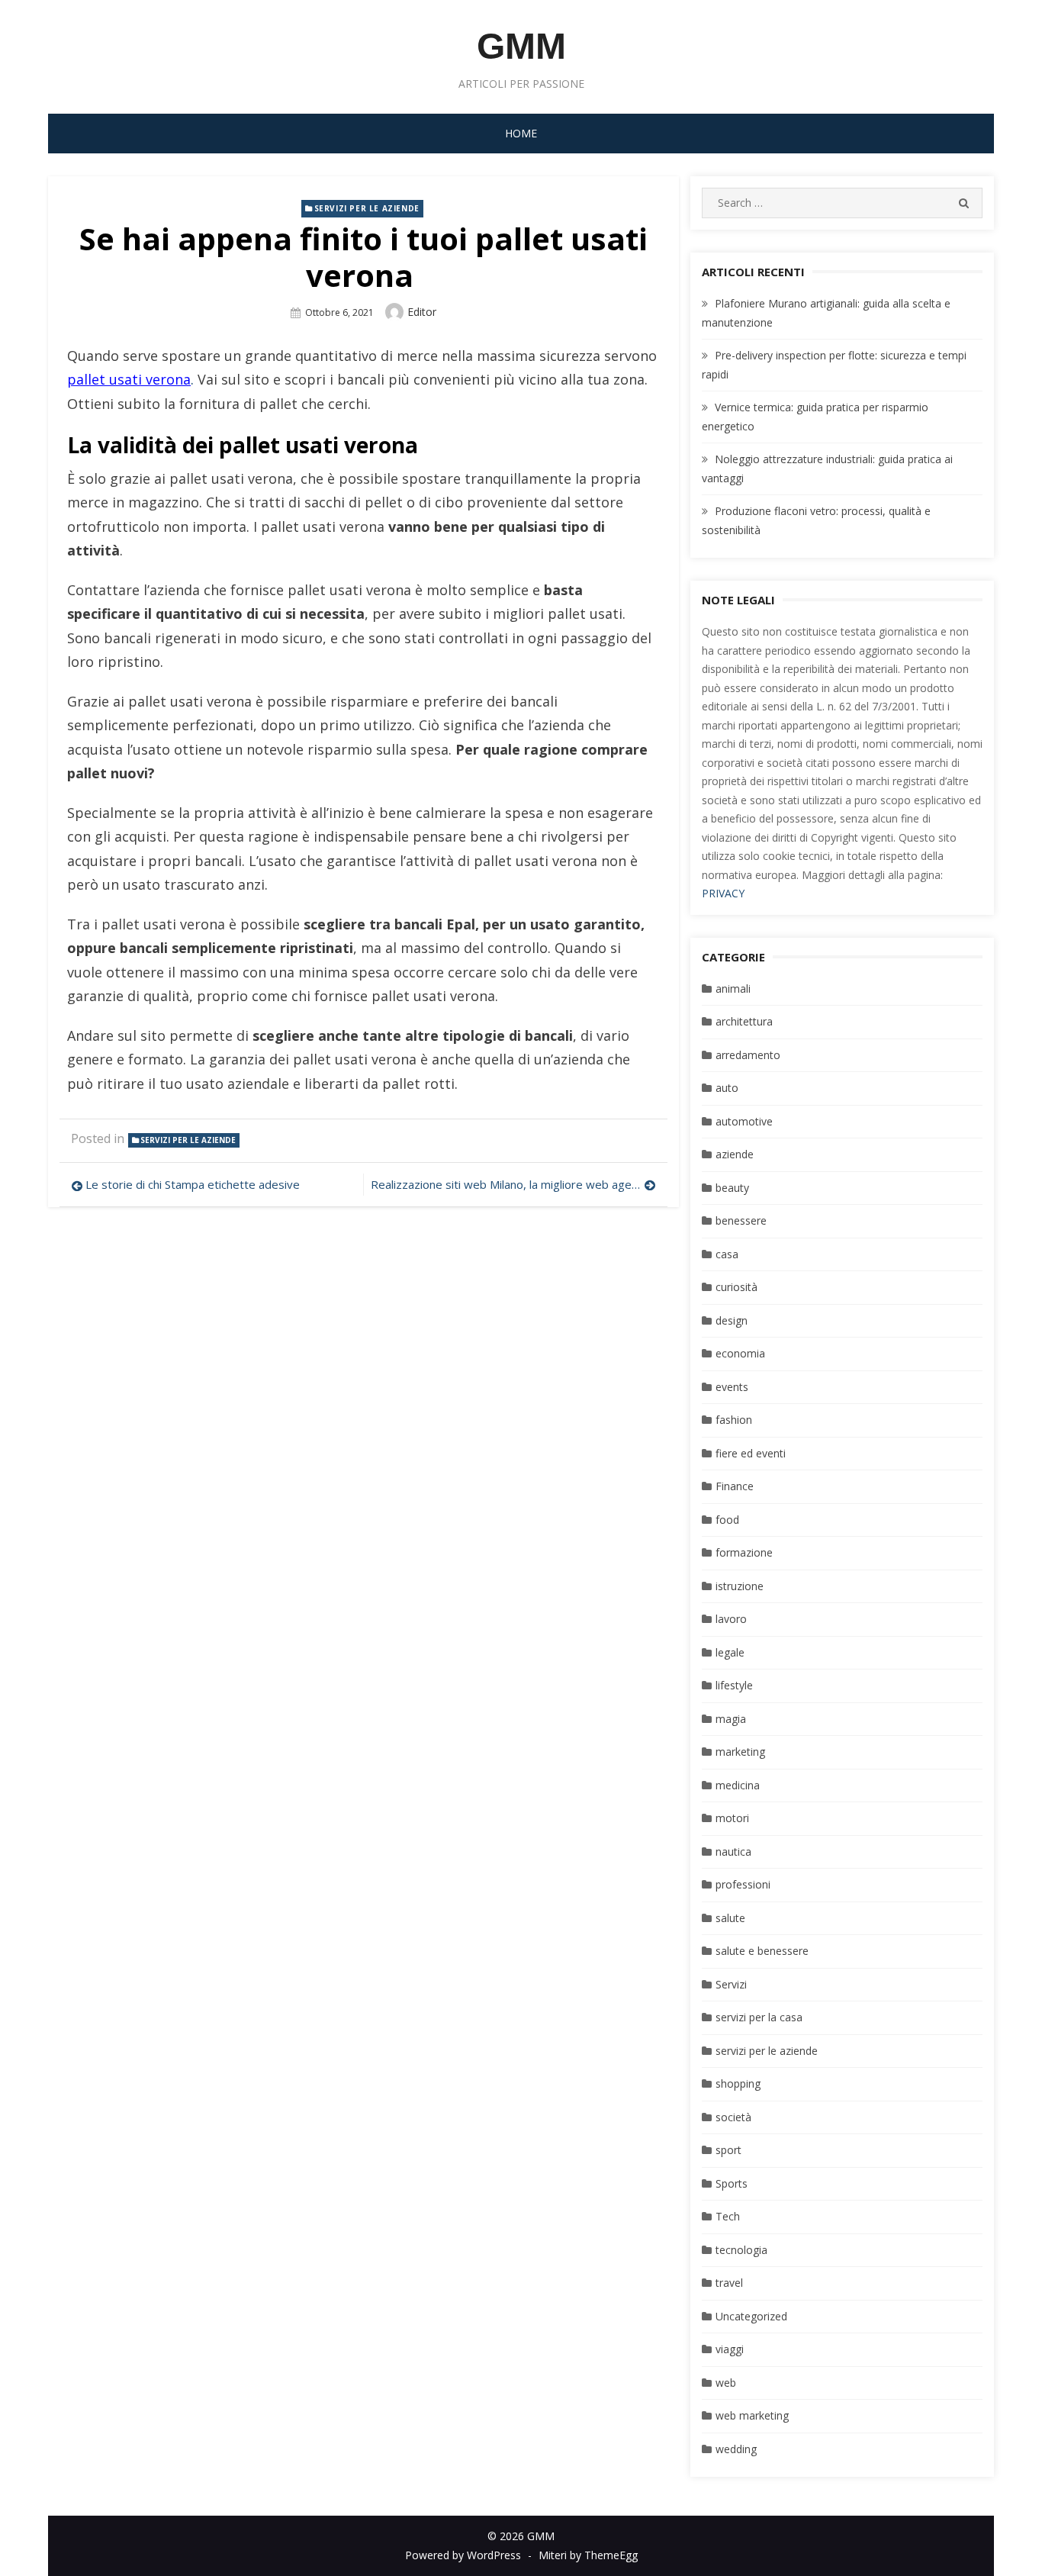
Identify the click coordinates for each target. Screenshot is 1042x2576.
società (733, 2117)
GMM (521, 46)
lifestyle (734, 1685)
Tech (728, 2216)
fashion (734, 1420)
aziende (735, 1154)
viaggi (730, 2349)
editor (422, 312)
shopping (738, 2083)
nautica (733, 1851)
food (727, 1520)
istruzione (740, 1586)
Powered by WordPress (463, 2555)
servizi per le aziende (367, 208)
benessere (741, 1220)
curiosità (736, 1287)
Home (521, 133)
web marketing (752, 2415)
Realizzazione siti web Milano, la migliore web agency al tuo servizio (513, 1184)
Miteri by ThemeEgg (588, 2555)
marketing (740, 1752)
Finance (735, 1486)
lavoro (731, 1619)
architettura (744, 1021)
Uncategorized (751, 2316)
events (732, 1387)
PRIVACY (723, 893)
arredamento (748, 1055)
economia (740, 1353)
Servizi (731, 1984)
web (726, 2383)
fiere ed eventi (751, 1453)
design (732, 1320)
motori (732, 1818)
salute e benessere (762, 1951)
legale (730, 1652)
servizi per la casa (759, 2017)
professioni (743, 1884)
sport (728, 2150)
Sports (732, 2183)
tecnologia (741, 2250)
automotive (744, 1121)
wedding (736, 2449)
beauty (732, 1188)
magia (731, 1719)
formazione (744, 1552)
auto (727, 1088)
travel (729, 2283)
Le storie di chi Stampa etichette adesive (193, 1184)
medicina (738, 1785)
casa (727, 1254)
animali (733, 989)
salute (730, 1918)
